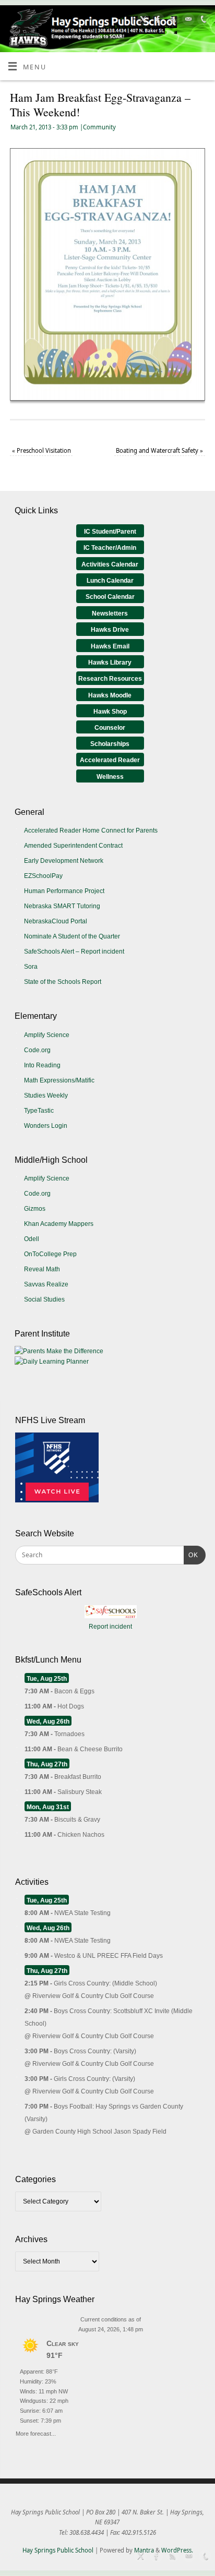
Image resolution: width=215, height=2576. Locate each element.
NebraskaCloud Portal (56, 921)
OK (191, 1555)
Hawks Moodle (110, 695)
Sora (31, 967)
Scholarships (110, 744)
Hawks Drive (110, 630)
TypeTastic (39, 1111)
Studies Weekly (46, 1096)
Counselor (110, 728)
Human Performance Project (64, 891)
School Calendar (110, 597)
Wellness (110, 777)
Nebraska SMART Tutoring (62, 906)
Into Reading (42, 1065)
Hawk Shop (110, 712)
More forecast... (36, 2432)
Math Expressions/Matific (59, 1080)
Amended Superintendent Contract (73, 846)
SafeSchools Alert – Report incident (74, 952)
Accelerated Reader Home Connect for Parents (91, 830)
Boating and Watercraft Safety (159, 450)
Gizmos (35, 1209)
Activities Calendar (110, 564)
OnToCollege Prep (50, 1254)
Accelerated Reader (110, 760)
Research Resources (110, 679)
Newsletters (110, 613)
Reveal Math (42, 1269)
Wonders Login (46, 1126)
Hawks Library (110, 663)
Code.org (37, 1050)
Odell (32, 1239)
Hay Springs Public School (58, 2550)
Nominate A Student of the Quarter (72, 936)
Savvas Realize (46, 1284)
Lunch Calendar (110, 581)
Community (99, 127)
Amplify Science (47, 1035)
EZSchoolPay (43, 876)
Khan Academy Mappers (59, 1224)
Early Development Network (64, 861)
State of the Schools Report (63, 982)
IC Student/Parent (110, 532)
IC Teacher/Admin (110, 548)
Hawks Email (110, 646)
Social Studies (44, 1299)
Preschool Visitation (41, 450)
